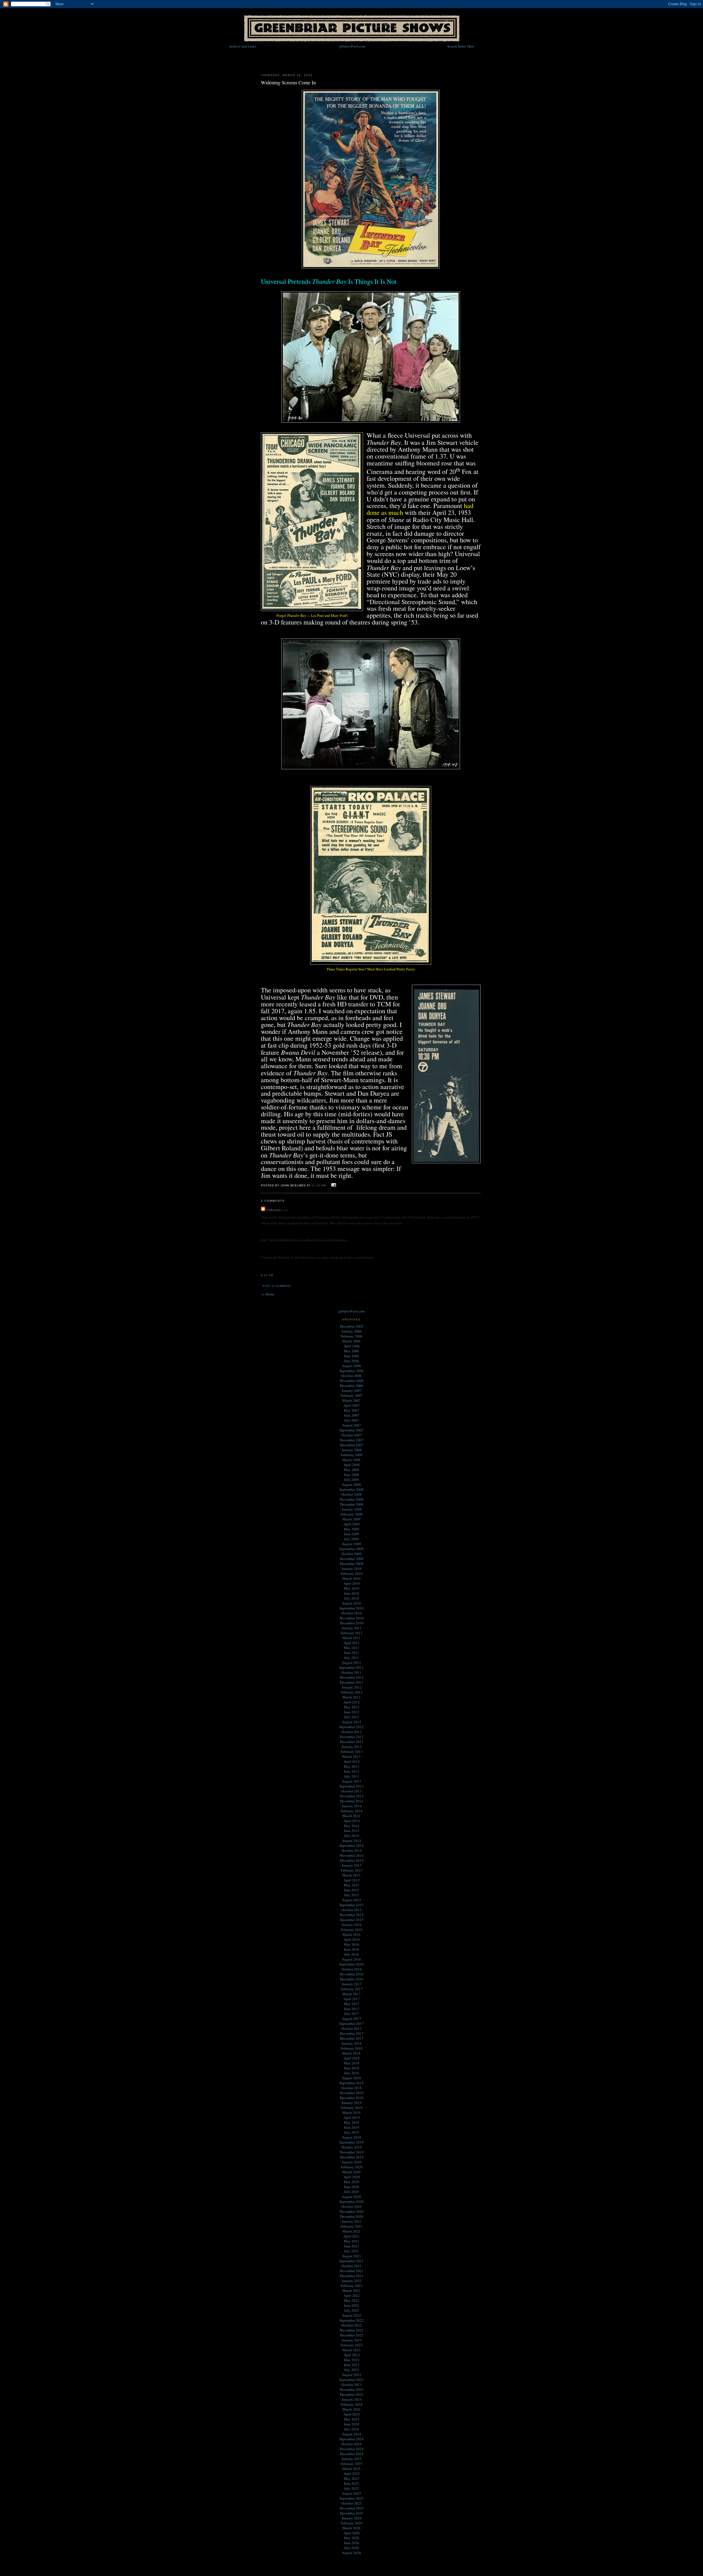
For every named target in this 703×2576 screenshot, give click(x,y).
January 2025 (352, 2459)
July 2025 (351, 2488)
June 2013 (351, 1771)
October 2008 (351, 1494)
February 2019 (352, 2108)
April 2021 (352, 2236)
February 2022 (352, 2286)
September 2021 (351, 2261)
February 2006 (352, 1336)
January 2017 (352, 1984)
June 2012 (351, 1712)
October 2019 (351, 2147)
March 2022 (351, 2291)
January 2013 (352, 1747)
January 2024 (352, 2399)
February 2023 (352, 2345)
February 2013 (352, 1751)
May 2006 (351, 1351)
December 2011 (352, 1682)
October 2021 (351, 2266)
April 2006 (352, 1346)
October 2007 (351, 1435)
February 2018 (352, 2048)
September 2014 (351, 1845)
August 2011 (351, 1662)
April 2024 (352, 2414)
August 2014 (351, 1841)
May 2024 (351, 2419)
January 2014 (352, 1806)
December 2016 (352, 1979)
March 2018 (351, 2053)
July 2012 (351, 1717)
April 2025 (352, 2474)
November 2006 (352, 1381)
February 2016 (352, 1930)
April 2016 (352, 1939)
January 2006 (352, 1331)
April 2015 (352, 1880)
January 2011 (352, 1628)
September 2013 (351, 1786)
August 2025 (351, 2493)
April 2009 (352, 1524)
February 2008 (352, 1455)
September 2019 (351, 2142)
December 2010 (352, 1623)
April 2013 (352, 1761)
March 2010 (351, 1578)
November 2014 (352, 1855)
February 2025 (352, 2464)
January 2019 (352, 2103)
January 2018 (352, 2043)
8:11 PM (267, 1275)
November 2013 (352, 1796)
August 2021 (351, 2256)
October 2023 (351, 2385)
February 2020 (352, 2167)
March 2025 (351, 2469)
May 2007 (351, 1410)
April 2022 (352, 2295)
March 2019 (351, 2113)
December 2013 (352, 1801)
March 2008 (351, 1460)
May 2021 (351, 2241)
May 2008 (351, 1470)
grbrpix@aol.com (352, 46)
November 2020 (352, 2211)
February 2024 (352, 2404)
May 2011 (351, 1648)
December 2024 (352, 2454)
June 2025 (351, 2483)
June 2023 (351, 2365)
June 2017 (351, 2009)
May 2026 (351, 2538)
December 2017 (352, 2038)
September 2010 (351, 1608)
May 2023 (351, 2360)
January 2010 (352, 1569)
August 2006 (351, 1366)
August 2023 (351, 2375)
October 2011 (351, 1672)
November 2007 (352, 1440)
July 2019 (351, 2132)
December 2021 (352, 2276)
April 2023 (352, 2355)
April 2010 (352, 1583)
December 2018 (352, 2098)
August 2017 (351, 2019)
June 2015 (351, 1890)
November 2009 (352, 1559)
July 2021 (351, 2251)
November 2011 (352, 1677)
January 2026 (352, 2518)
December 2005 (352, 1326)
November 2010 (352, 1618)
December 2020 (352, 2216)
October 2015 (351, 1910)
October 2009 (351, 1554)
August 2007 (351, 1425)
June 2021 (351, 2246)
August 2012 (351, 1722)
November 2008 (352, 1499)
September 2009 (351, 1549)
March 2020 (351, 2172)
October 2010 (351, 1613)
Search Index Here (461, 46)
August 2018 (351, 2078)
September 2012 (351, 1727)
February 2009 (352, 1514)
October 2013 (351, 1791)
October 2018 (351, 2088)
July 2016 (351, 1954)
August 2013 (351, 1781)
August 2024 (351, 2434)
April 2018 (352, 2058)
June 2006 (351, 1356)
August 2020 (351, 2197)
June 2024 (351, 2424)
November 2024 (352, 2449)
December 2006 (352, 1386)
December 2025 (352, 2513)
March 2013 (351, 1756)
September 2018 (351, 2083)
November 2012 (352, 1737)
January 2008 (352, 1450)
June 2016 (351, 1949)
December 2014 (352, 1860)
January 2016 (352, 1925)
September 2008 (351, 1489)
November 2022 (352, 2330)
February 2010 (352, 1573)
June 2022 (351, 2305)
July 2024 (351, 2429)
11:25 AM (319, 1185)
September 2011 (351, 1667)
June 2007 (351, 1415)
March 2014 (351, 1816)
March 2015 (351, 1875)
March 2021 (351, 2231)
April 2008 (352, 1465)
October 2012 (351, 1732)
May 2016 (351, 1944)
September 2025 (351, 2498)
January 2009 (352, 1509)
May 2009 (351, 1529)
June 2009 (351, 1534)
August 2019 (351, 2137)
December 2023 (352, 2394)
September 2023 (351, 2380)
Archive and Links (242, 46)
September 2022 (351, 2320)
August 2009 (351, 1544)
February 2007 (352, 1395)
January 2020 (352, 2162)
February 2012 (352, 1692)
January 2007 (352, 1390)
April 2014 (352, 1821)
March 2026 (351, 2528)
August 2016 (351, 1959)
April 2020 (352, 2177)
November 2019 (352, 2152)
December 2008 (352, 1504)
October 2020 (351, 2206)
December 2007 (352, 1445)
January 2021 (352, 2221)
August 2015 (351, 1900)
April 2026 (352, 2533)
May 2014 (351, 1826)
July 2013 (351, 1776)
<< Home (268, 1294)
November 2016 (352, 1974)
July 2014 (351, 1836)
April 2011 (352, 1643)
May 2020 (351, 2182)
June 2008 (351, 1475)
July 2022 (351, 2310)
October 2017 (351, 2028)
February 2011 (352, 1633)
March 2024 (351, 2409)
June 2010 (351, 1593)
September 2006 (351, 1371)
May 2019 (351, 2122)
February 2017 (352, 1989)
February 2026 (352, 2523)
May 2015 (351, 1885)
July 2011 (351, 1658)
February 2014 (352, 1811)
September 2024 (351, 2439)
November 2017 (352, 2033)
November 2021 (352, 2271)
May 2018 (351, 2063)
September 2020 (351, 2202)
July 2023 (351, 2370)
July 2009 (351, 1539)
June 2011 (351, 1653)
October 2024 (351, 2444)
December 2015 (352, 1920)
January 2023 (352, 2340)
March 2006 (351, 1341)
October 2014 (351, 1850)
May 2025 (351, 2478)
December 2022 (352, 2335)
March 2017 (351, 1994)
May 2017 (351, 2004)
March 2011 (351, 1638)
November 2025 (352, 2508)
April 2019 (352, 2117)
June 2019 (351, 2127)
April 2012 (352, 1702)
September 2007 (351, 1430)
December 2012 (352, 1742)
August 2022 (351, 2315)
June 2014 (351, 1831)
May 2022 (351, 2300)
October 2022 (351, 2325)
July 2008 (351, 1479)
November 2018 (352, 2093)
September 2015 (351, 1905)
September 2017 (351, 2023)
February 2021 (352, 2226)
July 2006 (351, 1361)
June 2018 (351, 2068)
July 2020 (351, 2192)
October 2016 (351, 1969)
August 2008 (351, 1484)
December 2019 (352, 2157)
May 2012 (351, 1707)
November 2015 (352, 1915)
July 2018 (351, 2073)
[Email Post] (333, 1185)
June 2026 (351, 2543)
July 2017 (351, 2014)
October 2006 (351, 1376)
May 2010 (351, 1588)
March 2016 (351, 1934)
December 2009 (352, 1564)
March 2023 (351, 2350)
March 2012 (351, 1697)
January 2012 (352, 1687)
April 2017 (352, 1999)
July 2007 (351, 1420)
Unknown (274, 1210)
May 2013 (351, 1766)
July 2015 (351, 1895)
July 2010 (351, 1598)
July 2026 (351, 2548)
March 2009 (351, 1519)
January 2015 (352, 1865)
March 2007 (351, 1400)
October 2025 (351, 2503)
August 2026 (351, 2553)
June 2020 (351, 2187)
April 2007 (352, 1405)
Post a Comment (277, 1286)
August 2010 (351, 1603)
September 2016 (351, 1964)
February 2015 (352, 1870)
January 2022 (352, 2281)
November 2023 (352, 2389)
